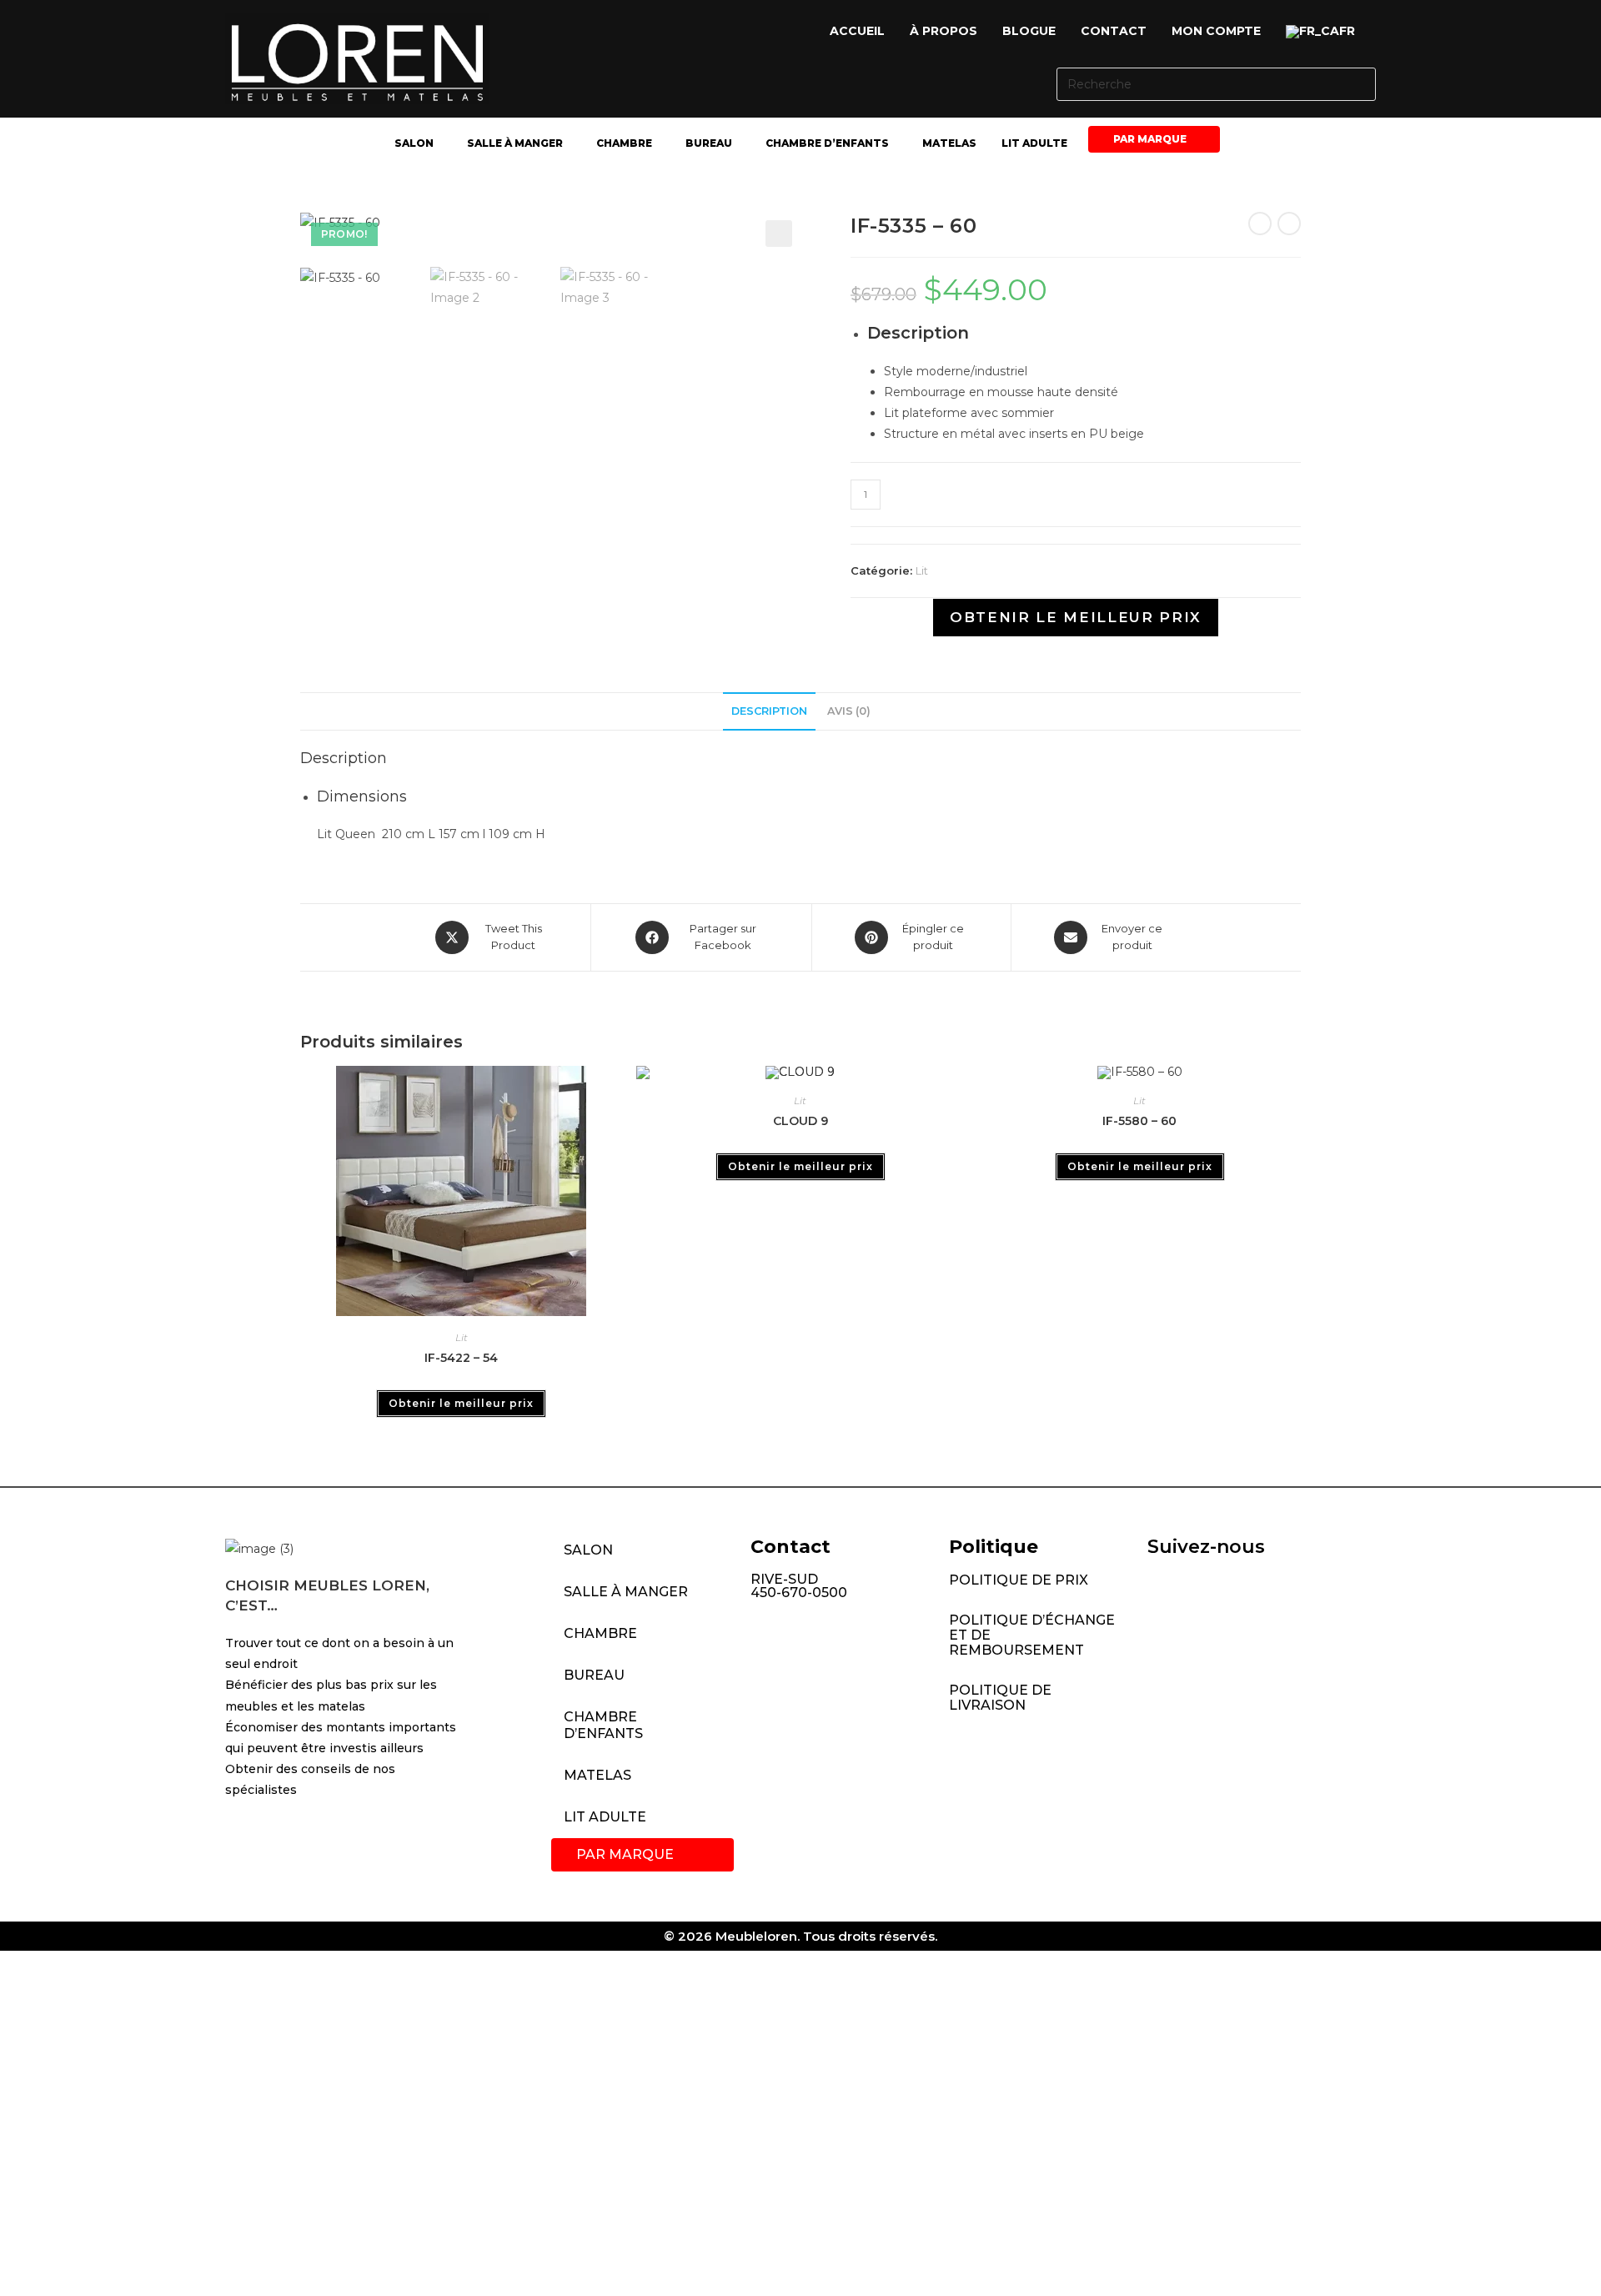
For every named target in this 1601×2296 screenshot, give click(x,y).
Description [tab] (769, 711)
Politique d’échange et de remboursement (1032, 1635)
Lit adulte (1034, 143)
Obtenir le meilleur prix (1076, 617)
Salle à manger (515, 143)
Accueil (857, 31)
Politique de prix (1019, 1580)
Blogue (1029, 31)
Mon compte (1216, 31)
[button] (1325, 32)
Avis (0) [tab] (849, 711)
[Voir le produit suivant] (1289, 224)
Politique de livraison (1000, 1698)
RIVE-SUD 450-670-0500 (799, 1586)
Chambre (624, 143)
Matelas (949, 143)
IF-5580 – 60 (1139, 1121)
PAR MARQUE (1150, 139)
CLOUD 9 (800, 1121)
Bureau (709, 143)
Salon (414, 143)
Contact (1114, 31)
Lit (922, 570)
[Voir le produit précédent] (1260, 224)
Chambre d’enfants (827, 143)
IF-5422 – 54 (461, 1358)
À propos (944, 31)
